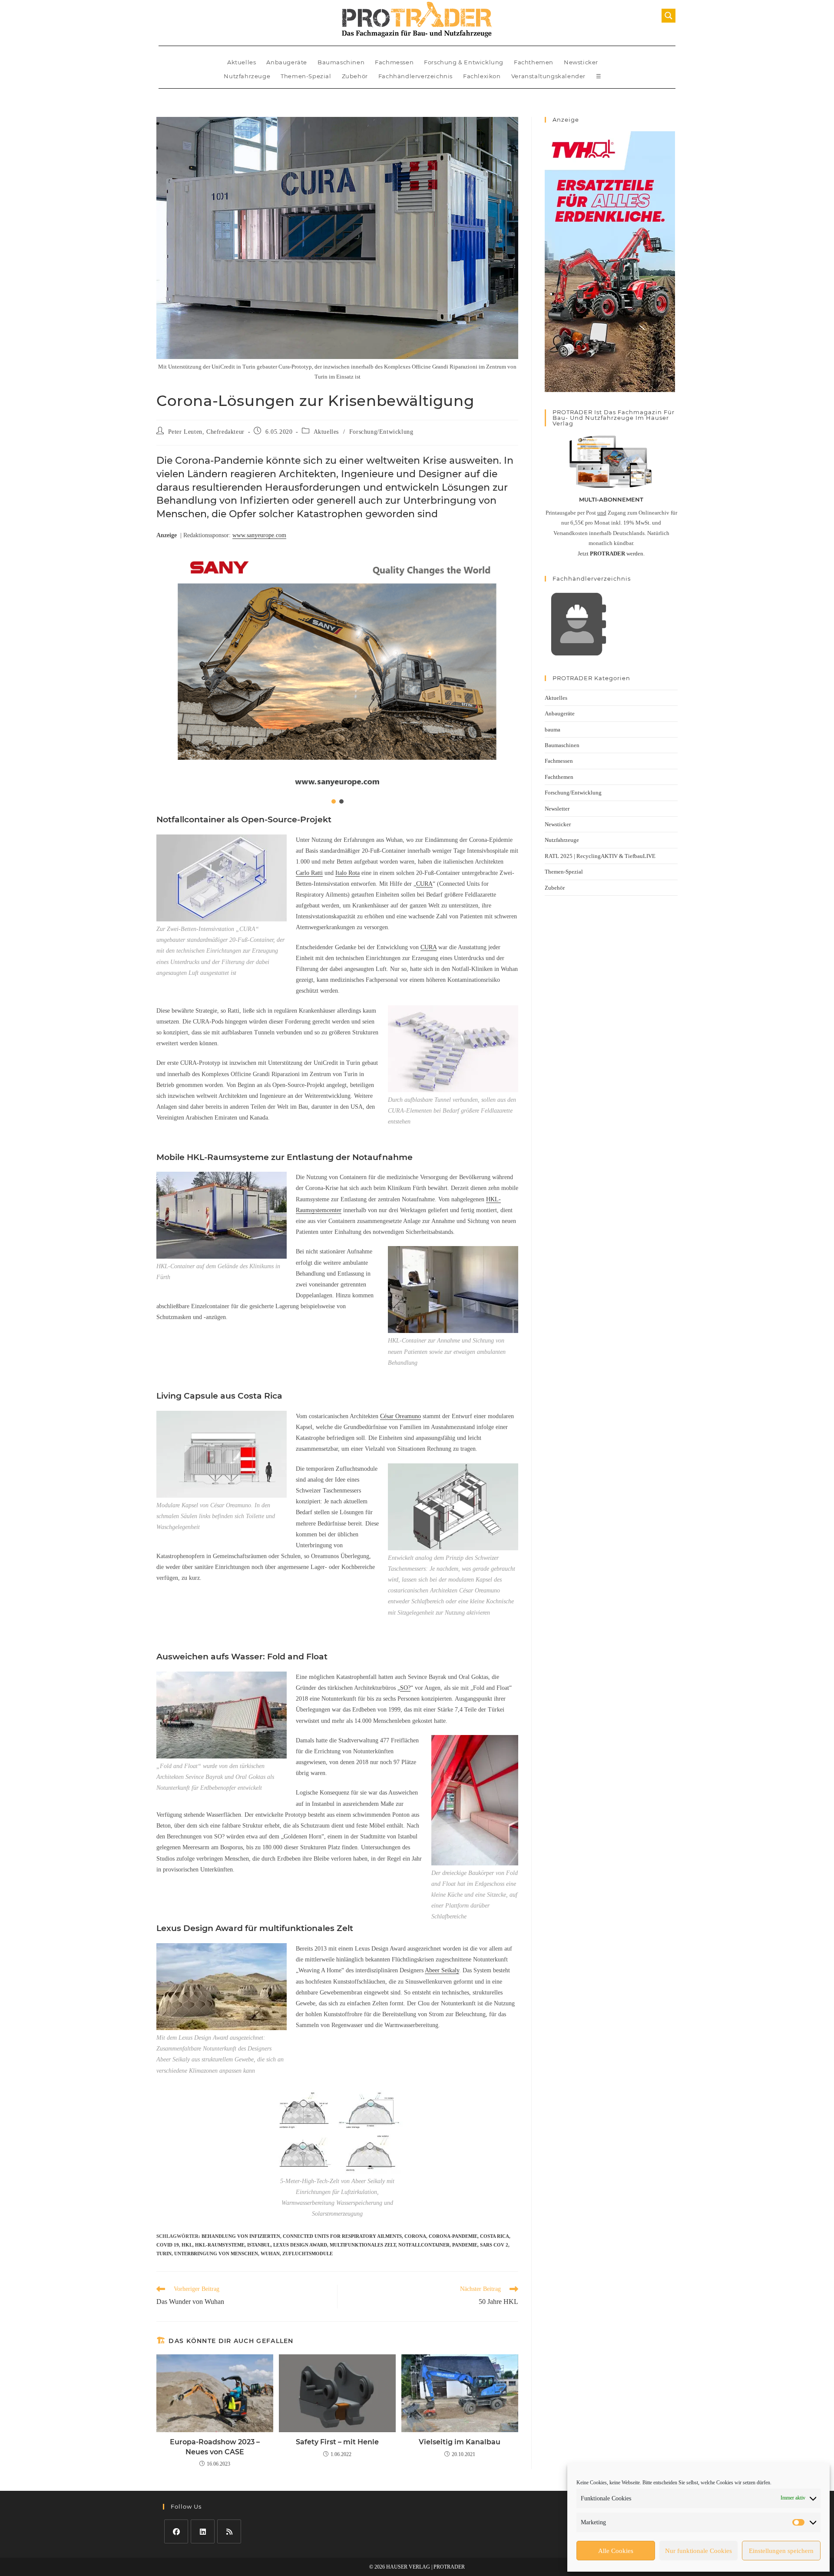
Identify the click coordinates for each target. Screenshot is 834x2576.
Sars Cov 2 (494, 2245)
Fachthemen (534, 62)
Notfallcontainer (424, 2245)
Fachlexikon (482, 76)
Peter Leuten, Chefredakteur (206, 432)
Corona (415, 2236)
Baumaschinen (341, 62)
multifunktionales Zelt (363, 2245)
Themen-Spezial (306, 76)
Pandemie (465, 2245)
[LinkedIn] (203, 2531)
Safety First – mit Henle (337, 2442)
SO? (405, 1688)
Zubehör (355, 76)
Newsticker (581, 62)
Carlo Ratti (309, 873)
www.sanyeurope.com (259, 535)
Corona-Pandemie (453, 2236)
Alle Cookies (616, 2551)
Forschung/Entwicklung (381, 432)
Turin (164, 2254)
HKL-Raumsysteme (220, 2245)
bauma (553, 730)
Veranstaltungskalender (548, 76)
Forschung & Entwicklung (464, 62)
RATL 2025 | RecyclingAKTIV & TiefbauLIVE (600, 856)
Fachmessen (394, 62)
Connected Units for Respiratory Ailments (342, 2236)
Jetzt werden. (611, 553)
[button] (337, 671)
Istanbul (259, 2245)
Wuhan (270, 2254)
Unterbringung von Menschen (216, 2254)
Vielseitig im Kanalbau (460, 2442)
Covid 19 (168, 2245)
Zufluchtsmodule (308, 2254)
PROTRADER (449, 2567)
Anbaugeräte (287, 62)
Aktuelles (242, 62)
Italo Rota (347, 873)
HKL (187, 2245)
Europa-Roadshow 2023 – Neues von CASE (215, 2447)
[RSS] (229, 2531)
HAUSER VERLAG (408, 2567)
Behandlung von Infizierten (241, 2236)
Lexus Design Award (300, 2245)
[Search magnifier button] (669, 16)
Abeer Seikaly (442, 1970)
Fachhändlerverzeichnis (415, 76)
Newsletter (557, 809)
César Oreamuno (400, 1416)
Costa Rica (495, 2236)
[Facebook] (176, 2531)
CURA (424, 884)
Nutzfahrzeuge (247, 76)
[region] (337, 677)
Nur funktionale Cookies (698, 2551)
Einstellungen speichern (781, 2551)
